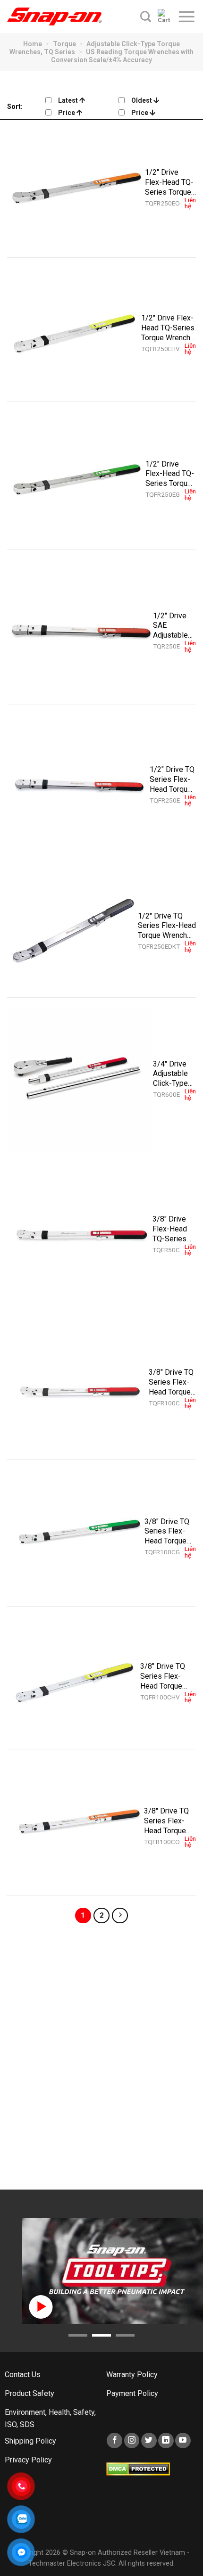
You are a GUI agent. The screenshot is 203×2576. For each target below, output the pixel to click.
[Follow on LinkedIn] (166, 2441)
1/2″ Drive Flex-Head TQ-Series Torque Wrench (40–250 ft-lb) (169, 182)
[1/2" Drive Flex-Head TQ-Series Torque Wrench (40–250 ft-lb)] (76, 189)
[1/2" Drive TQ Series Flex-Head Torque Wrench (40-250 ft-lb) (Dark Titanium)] (72, 932)
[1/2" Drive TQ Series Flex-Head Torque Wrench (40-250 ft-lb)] (78, 786)
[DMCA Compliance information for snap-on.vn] (138, 2468)
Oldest (142, 100)
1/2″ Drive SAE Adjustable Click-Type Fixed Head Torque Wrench (172, 625)
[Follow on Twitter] (149, 2441)
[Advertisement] (101, 2060)
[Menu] (186, 16)
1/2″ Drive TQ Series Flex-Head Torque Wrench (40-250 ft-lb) (172, 779)
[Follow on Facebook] (114, 2441)
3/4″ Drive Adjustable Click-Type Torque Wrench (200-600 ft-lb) (173, 1074)
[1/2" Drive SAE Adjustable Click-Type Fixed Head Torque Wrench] (80, 632)
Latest (69, 100)
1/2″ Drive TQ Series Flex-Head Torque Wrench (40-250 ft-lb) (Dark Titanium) (167, 926)
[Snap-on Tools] (54, 16)
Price (67, 113)
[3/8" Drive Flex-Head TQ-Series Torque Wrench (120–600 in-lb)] (80, 1235)
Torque (64, 44)
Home (33, 44)
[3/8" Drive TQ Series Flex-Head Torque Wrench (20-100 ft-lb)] (78, 1388)
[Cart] (164, 16)
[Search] (146, 16)
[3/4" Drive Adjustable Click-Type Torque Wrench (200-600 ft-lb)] (80, 1080)
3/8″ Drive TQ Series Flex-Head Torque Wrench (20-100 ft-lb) (171, 1382)
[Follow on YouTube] (183, 2441)
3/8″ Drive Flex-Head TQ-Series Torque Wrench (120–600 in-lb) (174, 1229)
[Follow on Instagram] (132, 2441)
